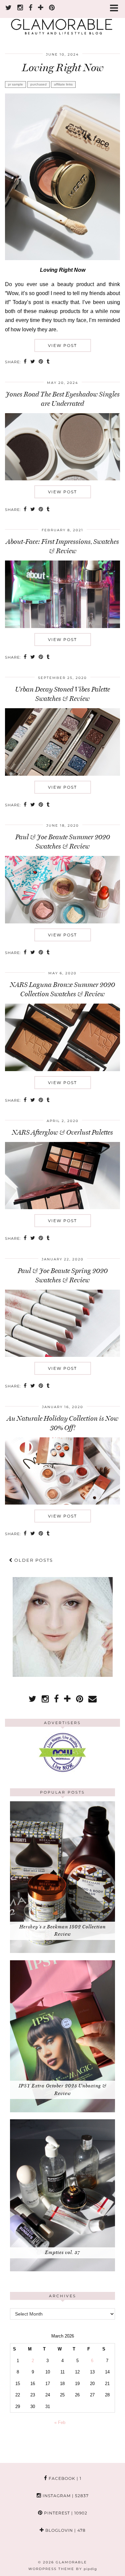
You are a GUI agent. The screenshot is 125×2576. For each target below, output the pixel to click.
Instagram (65, 2496)
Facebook (64, 2478)
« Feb (60, 2422)
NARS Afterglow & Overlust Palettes (62, 1132)
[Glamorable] (62, 20)
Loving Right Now (63, 68)
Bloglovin (65, 2530)
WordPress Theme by (63, 2569)
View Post (62, 345)
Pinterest (65, 2513)
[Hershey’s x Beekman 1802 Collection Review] (62, 1951)
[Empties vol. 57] (62, 2270)
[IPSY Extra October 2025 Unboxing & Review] (62, 2111)
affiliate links (63, 84)
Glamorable (71, 2562)
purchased (38, 84)
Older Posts (33, 1560)
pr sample (15, 84)
